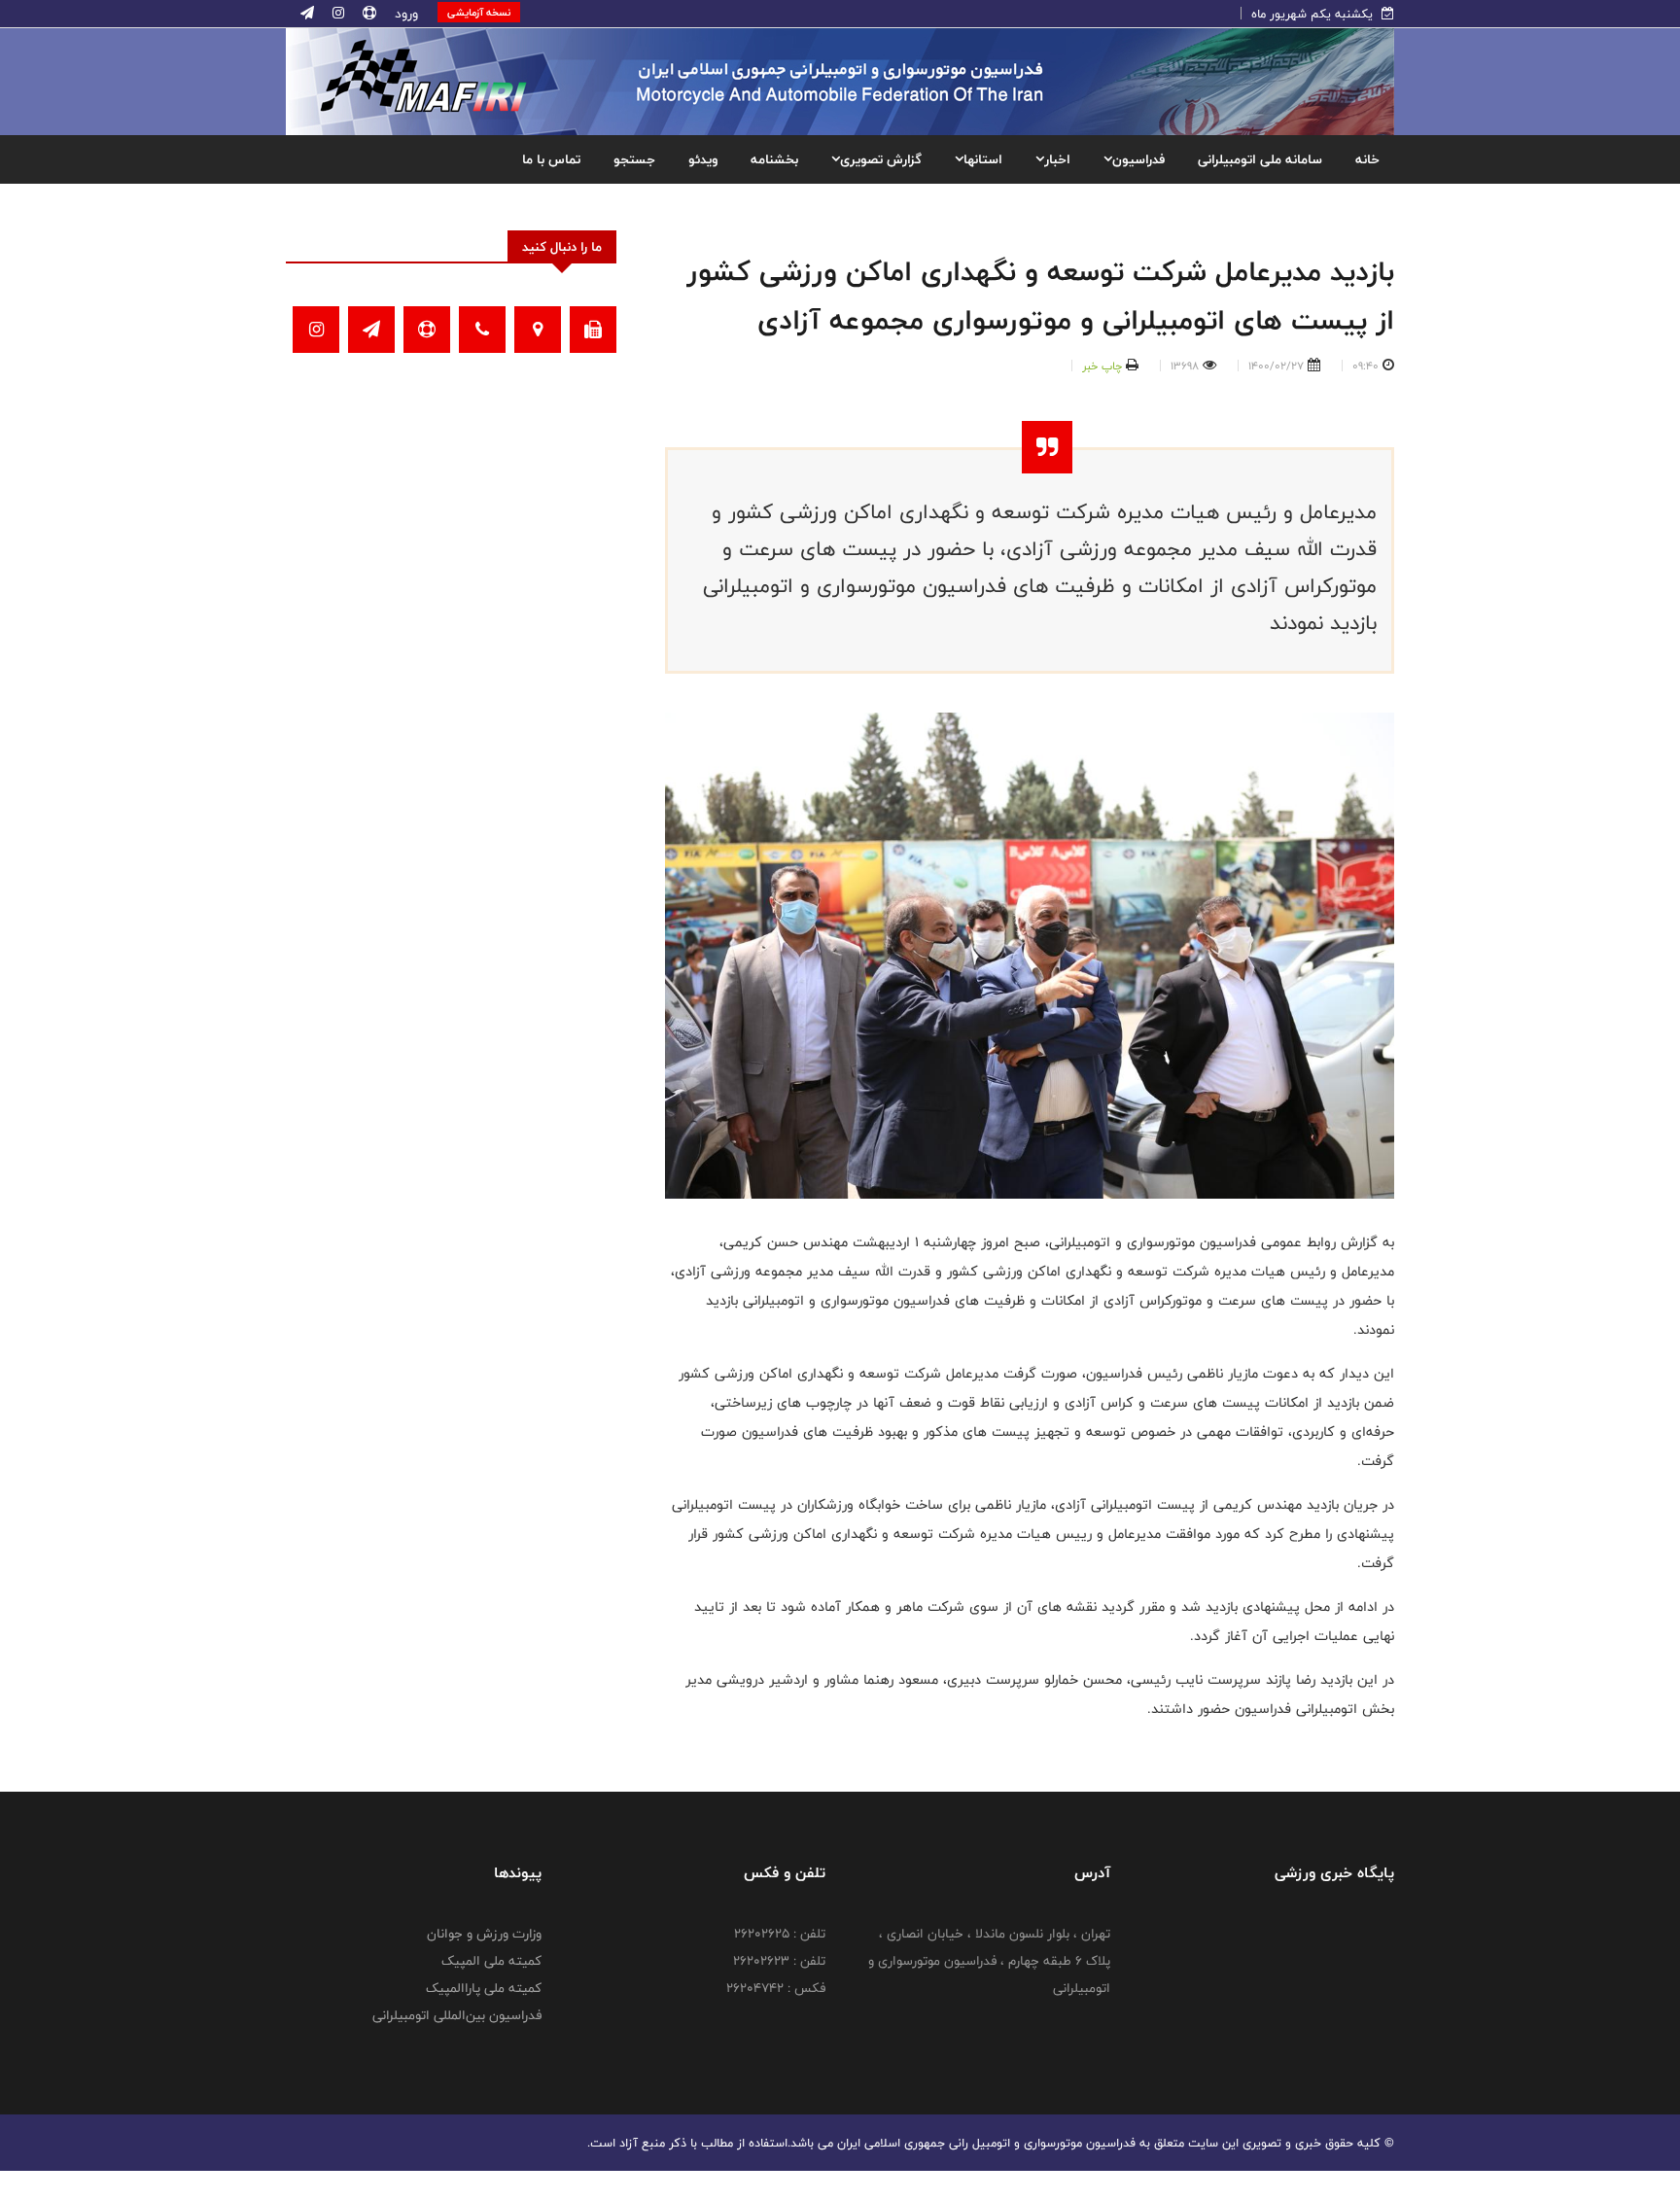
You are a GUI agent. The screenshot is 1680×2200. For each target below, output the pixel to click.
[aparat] (367, 14)
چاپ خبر (1102, 366)
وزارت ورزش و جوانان (484, 1934)
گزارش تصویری (881, 159)
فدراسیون (1138, 159)
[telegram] (307, 14)
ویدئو (703, 159)
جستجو (634, 159)
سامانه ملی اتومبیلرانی (1260, 159)
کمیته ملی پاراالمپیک (484, 1988)
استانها (983, 159)
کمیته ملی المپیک (491, 1961)
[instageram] (336, 14)
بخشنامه (774, 159)
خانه (1367, 159)
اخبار (1057, 159)
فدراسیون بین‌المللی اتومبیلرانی (457, 2015)
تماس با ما (551, 159)
